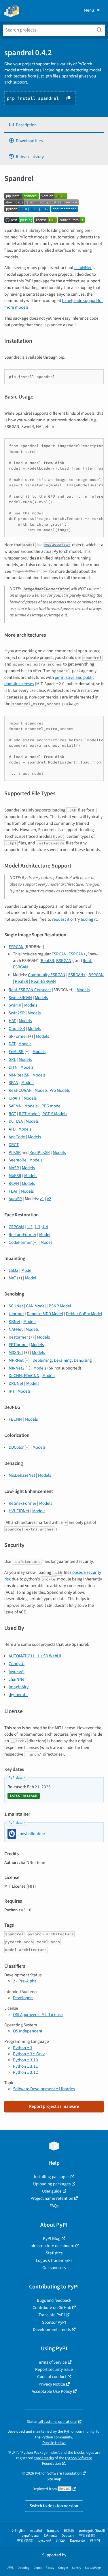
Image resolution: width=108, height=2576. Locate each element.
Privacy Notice (52, 2384)
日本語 (69, 2531)
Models (83, 990)
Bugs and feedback (54, 2300)
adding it (89, 919)
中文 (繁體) (25, 2541)
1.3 (37, 1227)
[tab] (54, 125)
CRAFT (15, 1098)
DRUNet (16, 1383)
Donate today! (54, 2443)
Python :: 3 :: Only (29, 2054)
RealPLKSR (40, 1152)
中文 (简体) (87, 2536)
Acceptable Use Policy (52, 2391)
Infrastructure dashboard (52, 2246)
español (36, 2531)
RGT (12, 1114)
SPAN (14, 1083)
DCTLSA (16, 1121)
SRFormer (18, 1036)
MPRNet (16, 1360)
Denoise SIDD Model (45, 1314)
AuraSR (15, 1199)
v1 (42, 1199)
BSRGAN (64, 961)
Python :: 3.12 (25, 2072)
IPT (12, 1391)
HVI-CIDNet (19, 1511)
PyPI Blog (52, 2238)
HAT (12, 1021)
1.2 (30, 1227)
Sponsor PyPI (54, 2322)
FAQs (54, 2206)
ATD (12, 1129)
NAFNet (16, 1329)
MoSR (14, 1168)
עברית (61, 2541)
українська (30, 2536)
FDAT (13, 1191)
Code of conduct (52, 2377)
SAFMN (15, 1106)
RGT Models (30, 1114)
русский (45, 2541)
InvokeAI (17, 1671)
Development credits (52, 2329)
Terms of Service (52, 2362)
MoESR (15, 1176)
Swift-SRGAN (20, 998)
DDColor (16, 1447)
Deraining (63, 1360)
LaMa (14, 1270)
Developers (23, 1998)
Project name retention (52, 2198)
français (53, 2531)
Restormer (18, 1337)
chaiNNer (83, 268)
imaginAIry (19, 1687)
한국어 (95, 2541)
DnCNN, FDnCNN (24, 1376)
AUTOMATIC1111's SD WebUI (35, 1656)
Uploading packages (52, 2184)
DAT (12, 1044)
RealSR (48, 961)
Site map (54, 2479)
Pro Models (60, 1090)
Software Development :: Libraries (44, 2089)
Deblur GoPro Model (84, 1314)
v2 (49, 1199)
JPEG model (51, 1106)
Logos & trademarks (54, 2260)
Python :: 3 (23, 2048)
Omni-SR (17, 1028)
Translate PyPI (52, 2315)
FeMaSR (16, 1052)
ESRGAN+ (77, 954)
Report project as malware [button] (54, 2106)
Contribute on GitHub (52, 2308)
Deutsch (68, 2536)
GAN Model (36, 1306)
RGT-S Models (55, 1114)
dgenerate (18, 1695)
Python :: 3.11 (25, 2066)
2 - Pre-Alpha (25, 1981)
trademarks (44, 2458)
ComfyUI (17, 1664)
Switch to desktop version (54, 2506)
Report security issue (54, 2369)
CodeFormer (20, 1242)
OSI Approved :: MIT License (38, 2015)
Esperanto (77, 2541)
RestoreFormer (22, 1235)
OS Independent (28, 2031)
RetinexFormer (22, 1503)
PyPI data (16, 1778)
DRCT (14, 1145)
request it (61, 919)
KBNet (15, 1322)
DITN (13, 1067)
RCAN (14, 1183)
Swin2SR (17, 1013)
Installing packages (52, 2177)
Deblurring (42, 1360)
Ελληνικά (50, 2536)
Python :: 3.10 (25, 2060)
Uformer (16, 1314)
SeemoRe (18, 1160)
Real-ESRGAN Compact (30, 990)
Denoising (83, 1360)
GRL (12, 1059)
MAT (12, 1278)
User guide (52, 2191)
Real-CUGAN (20, 1090)
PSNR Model (60, 1306)
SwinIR (15, 1005)
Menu (89, 10)
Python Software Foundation (58, 2473)
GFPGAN (16, 1227)
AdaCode (17, 1137)
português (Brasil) (92, 2531)
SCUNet (16, 1306)
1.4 (45, 1227)
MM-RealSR (19, 1075)
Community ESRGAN (47, 975)
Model (45, 1235)
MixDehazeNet (22, 1475)
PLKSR (15, 1152)
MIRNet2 (17, 1368)
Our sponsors (54, 2268)
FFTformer (18, 1345)
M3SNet (16, 1352)
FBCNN (15, 1419)
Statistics (54, 2253)
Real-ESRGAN (43, 981)
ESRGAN (16, 947)
